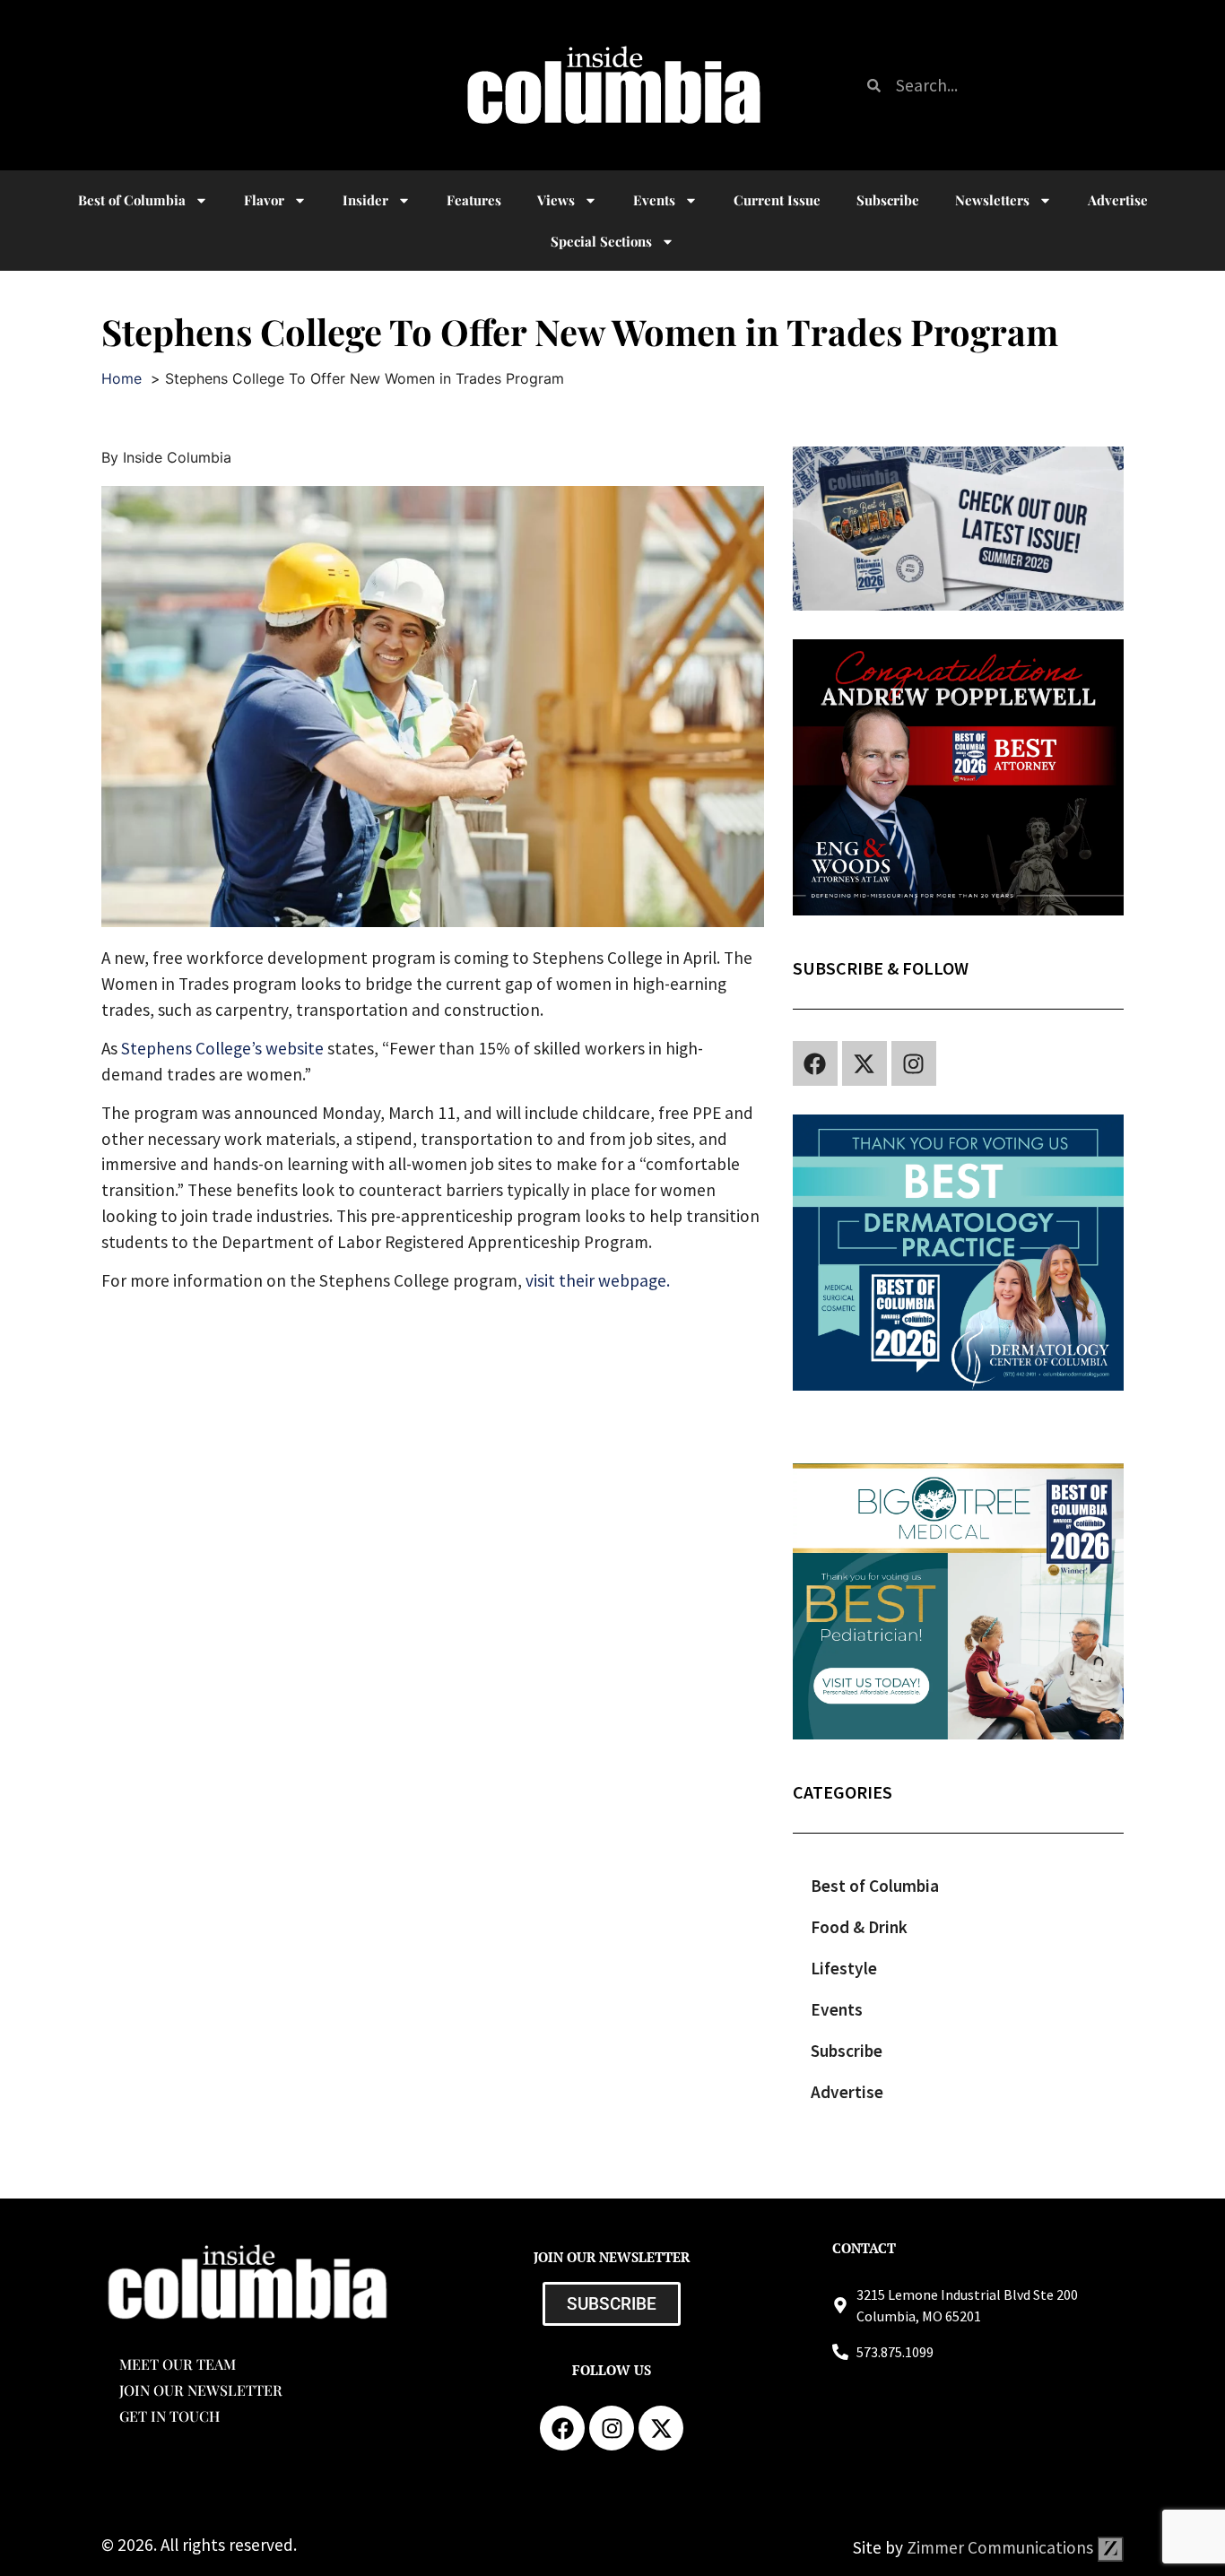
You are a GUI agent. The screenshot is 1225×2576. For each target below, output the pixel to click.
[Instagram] (914, 1063)
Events (654, 200)
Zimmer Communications (1002, 2547)
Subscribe (888, 200)
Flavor (264, 200)
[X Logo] (864, 1063)
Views (556, 200)
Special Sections (601, 241)
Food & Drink (859, 1927)
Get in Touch (169, 2416)
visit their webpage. (598, 1280)
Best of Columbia (875, 1886)
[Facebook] (815, 1063)
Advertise (1118, 200)
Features (474, 200)
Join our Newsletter (201, 2390)
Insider (365, 200)
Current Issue (777, 200)
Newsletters (992, 200)
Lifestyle (844, 1968)
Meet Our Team (178, 2364)
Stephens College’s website (222, 1048)
